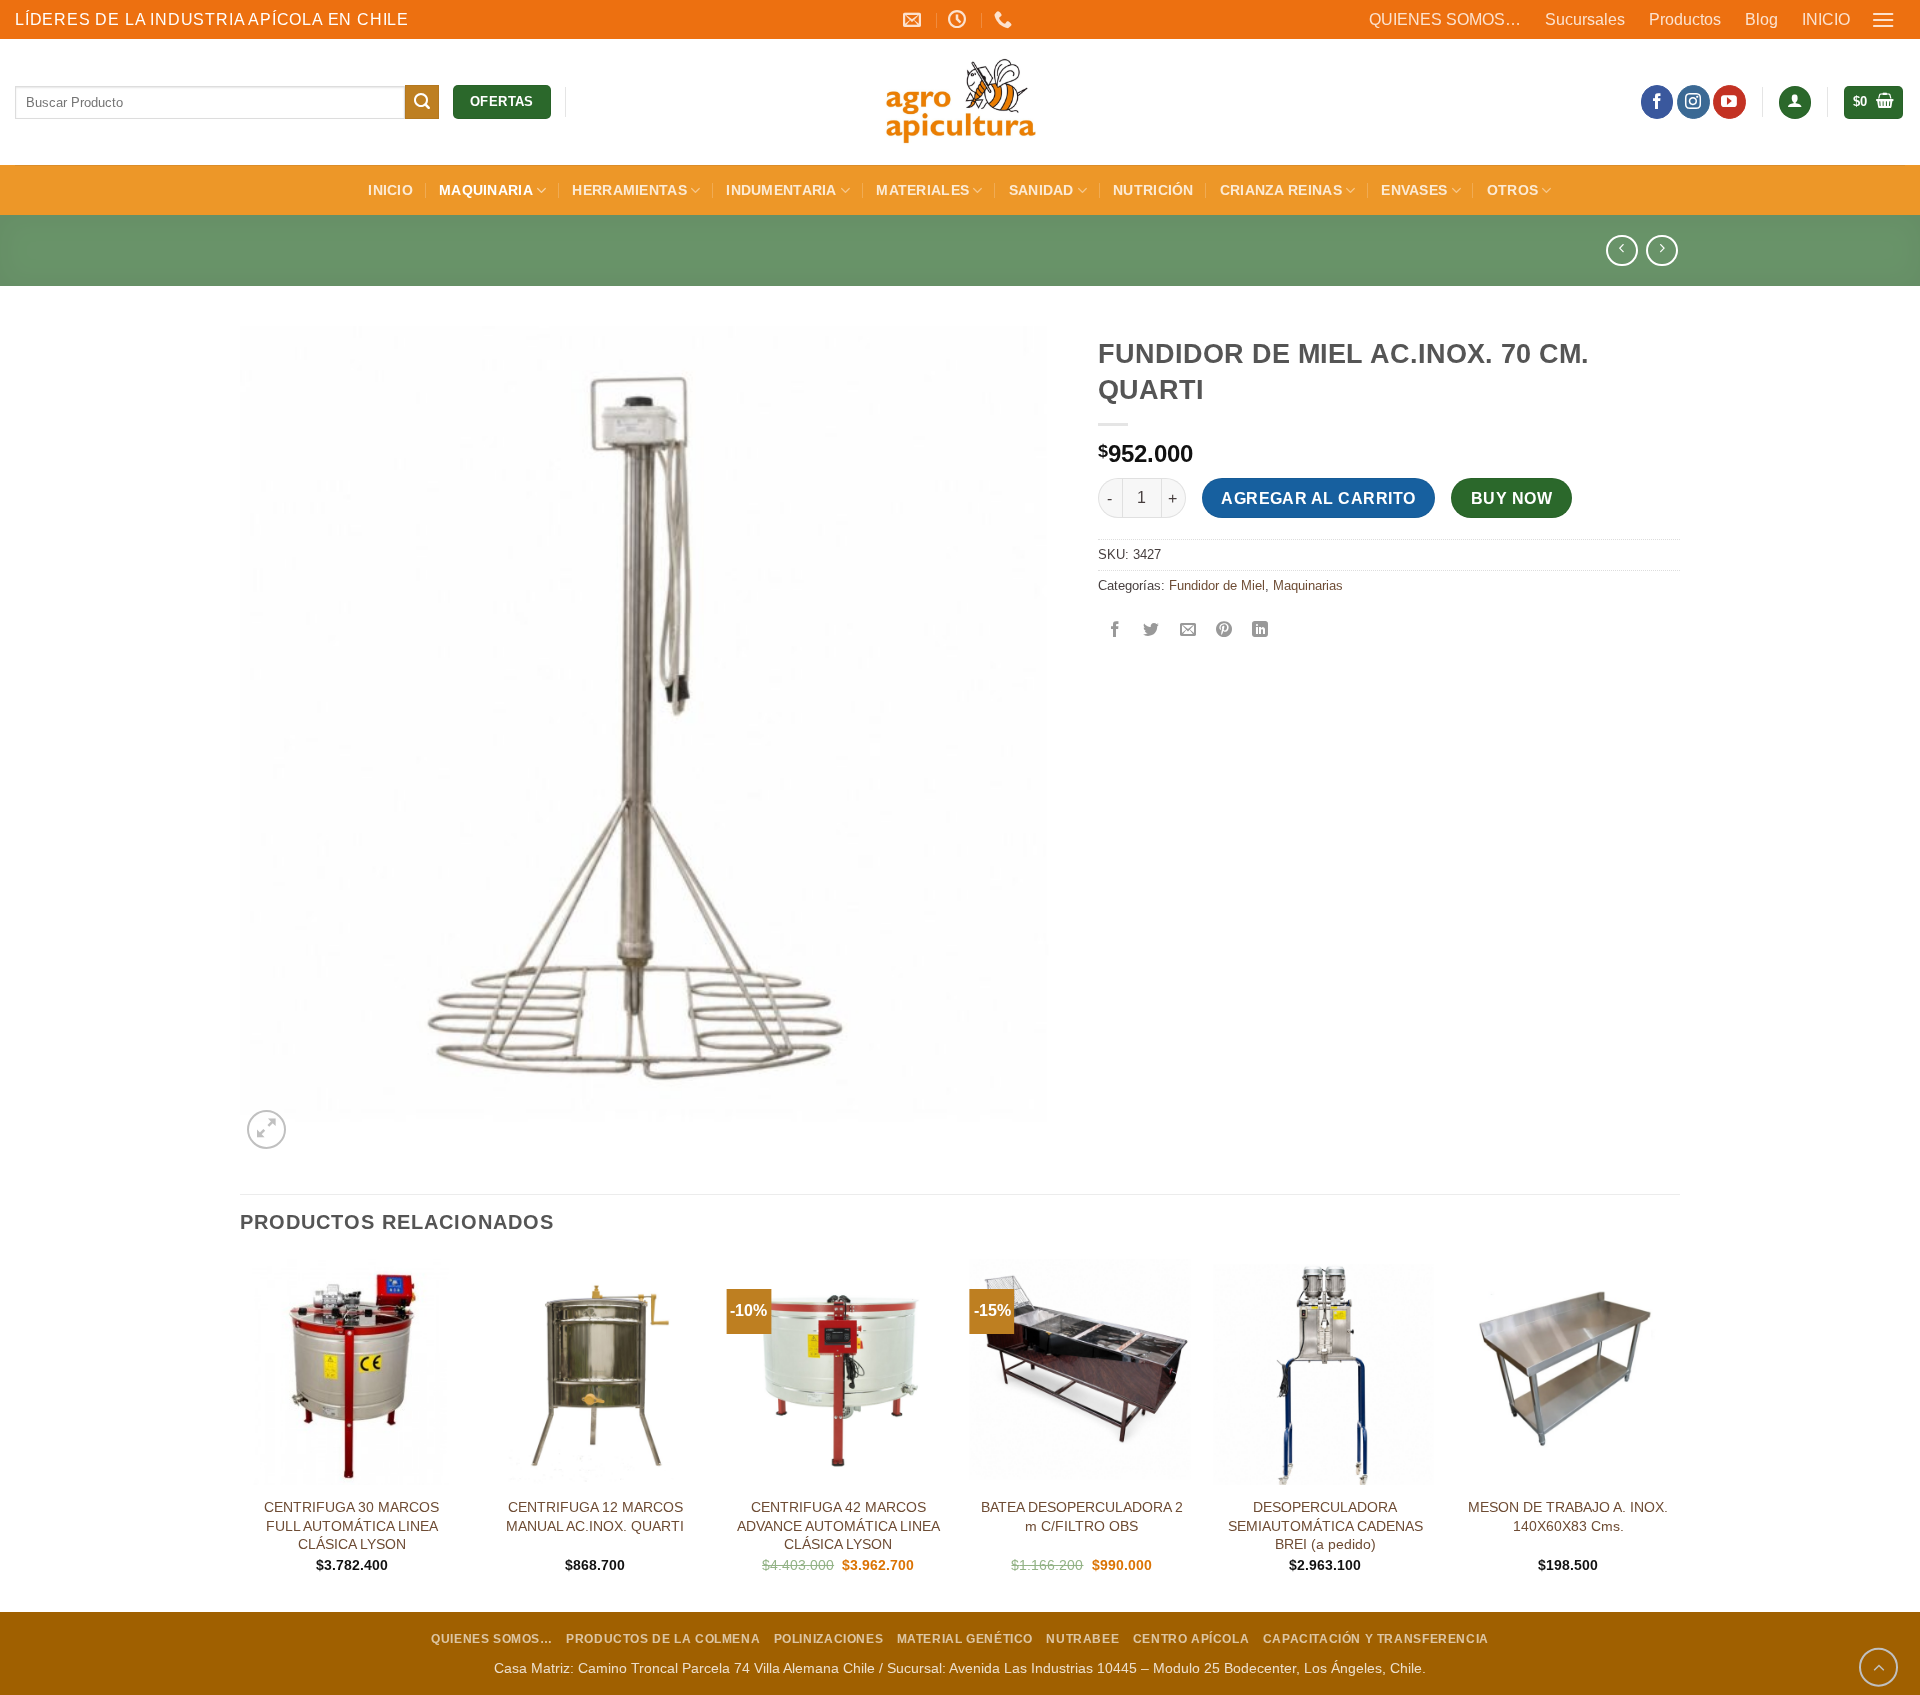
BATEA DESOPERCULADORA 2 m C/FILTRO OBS (1082, 1516)
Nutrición (1153, 190)
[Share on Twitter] (1151, 631)
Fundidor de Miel (1217, 585)
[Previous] (241, 1433)
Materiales (922, 190)
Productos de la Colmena (663, 1639)
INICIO (1826, 19)
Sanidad (1041, 190)
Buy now (1511, 498)
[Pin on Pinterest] (1223, 631)
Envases (1414, 190)
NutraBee (1082, 1639)
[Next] (1679, 1433)
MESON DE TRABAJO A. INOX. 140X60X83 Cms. (1568, 1516)
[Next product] (1621, 250)
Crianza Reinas (1281, 190)
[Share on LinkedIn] (1260, 631)
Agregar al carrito (1318, 498)
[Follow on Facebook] (1657, 102)
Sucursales (1585, 19)
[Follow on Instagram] (1693, 102)
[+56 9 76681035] (1005, 20)
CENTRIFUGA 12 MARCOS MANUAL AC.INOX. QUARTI (595, 1516)
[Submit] (422, 102)
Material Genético (965, 1639)
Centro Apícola (1191, 1639)
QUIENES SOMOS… (1445, 19)
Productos (1685, 19)
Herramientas (629, 190)
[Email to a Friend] (1187, 631)
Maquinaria (486, 190)
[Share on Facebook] (1115, 631)
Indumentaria (781, 190)
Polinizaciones (829, 1639)
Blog (1761, 19)
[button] (1884, 19)
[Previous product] (1661, 250)
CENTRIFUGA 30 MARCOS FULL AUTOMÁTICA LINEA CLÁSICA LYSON (351, 1525)
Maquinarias (1308, 585)
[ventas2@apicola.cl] (914, 20)
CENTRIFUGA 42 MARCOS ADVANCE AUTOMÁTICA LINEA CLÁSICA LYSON (838, 1525)
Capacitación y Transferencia (1376, 1639)
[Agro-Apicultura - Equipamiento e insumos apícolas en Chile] (960, 102)
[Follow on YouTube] (1729, 102)
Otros (1512, 190)
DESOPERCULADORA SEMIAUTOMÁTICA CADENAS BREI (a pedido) (1325, 1525)
